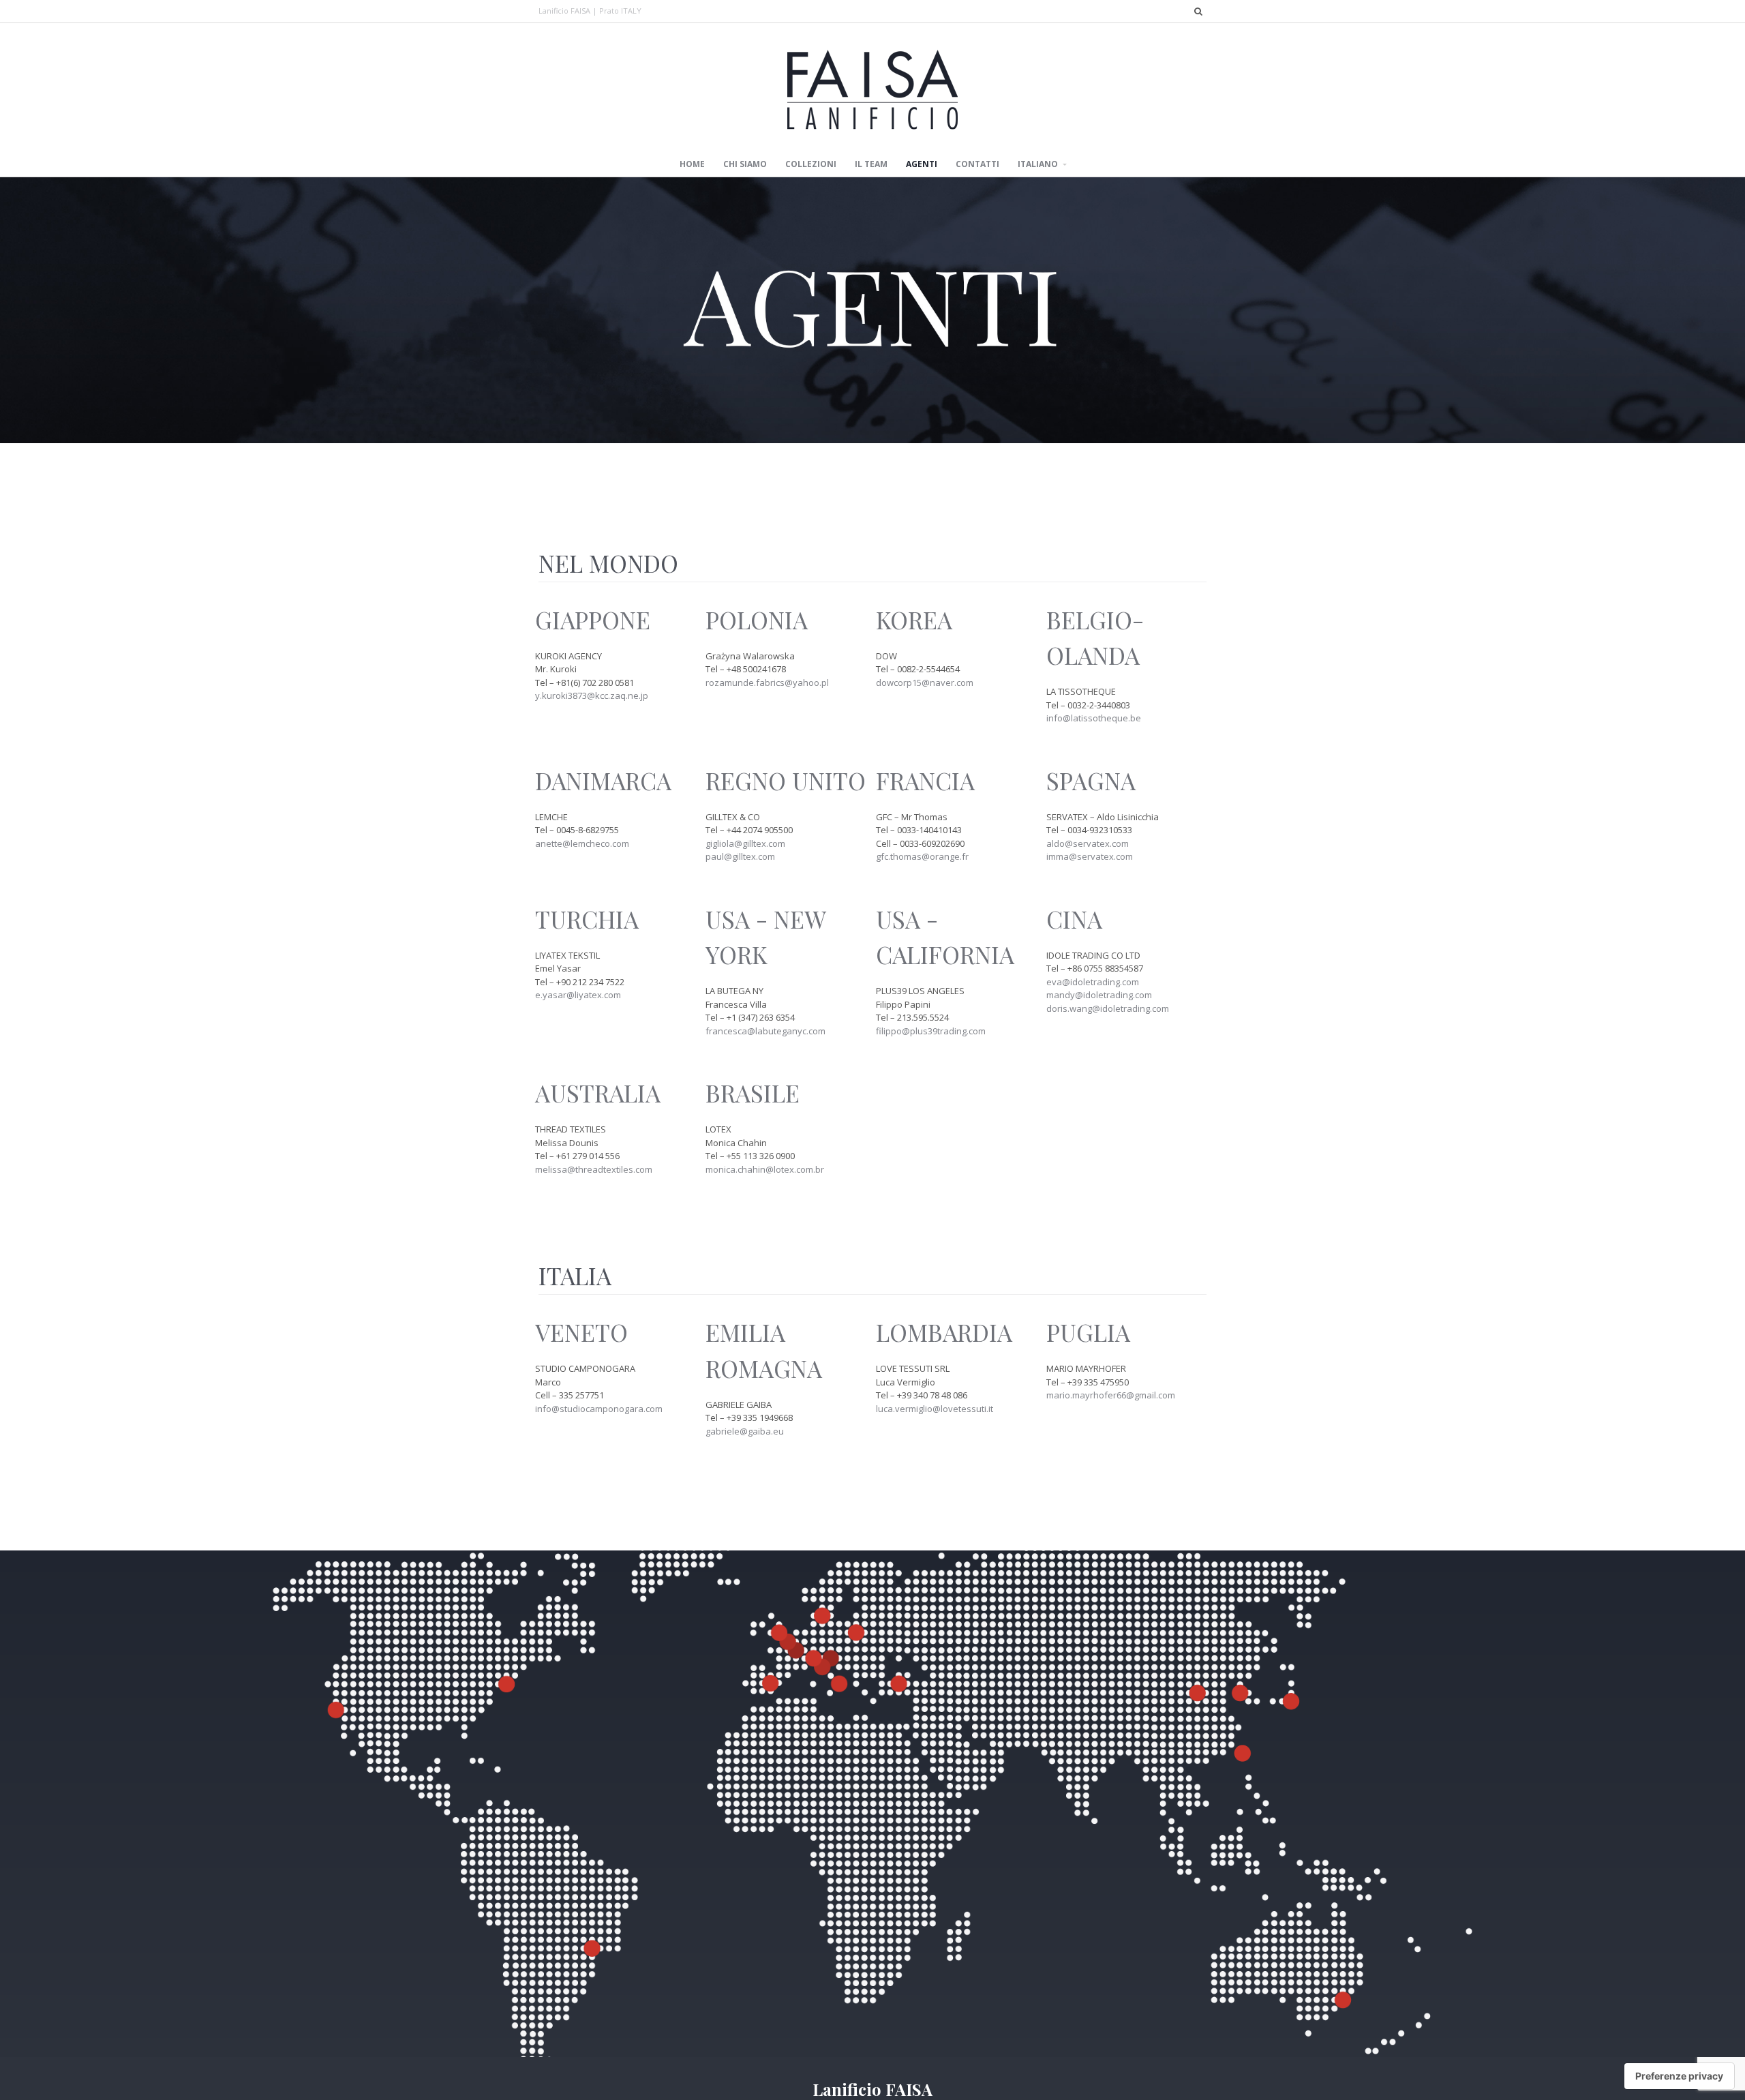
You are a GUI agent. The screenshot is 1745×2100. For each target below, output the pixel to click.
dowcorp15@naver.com (925, 682)
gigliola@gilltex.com (745, 843)
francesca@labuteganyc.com (765, 1031)
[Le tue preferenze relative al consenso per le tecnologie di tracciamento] (1679, 2076)
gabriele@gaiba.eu (745, 1431)
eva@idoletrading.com (1093, 982)
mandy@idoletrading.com (1099, 995)
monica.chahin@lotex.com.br (765, 1169)
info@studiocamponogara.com (599, 1409)
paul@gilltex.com (740, 856)
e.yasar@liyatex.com (578, 995)
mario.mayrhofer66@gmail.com (1111, 1395)
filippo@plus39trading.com (931, 1031)
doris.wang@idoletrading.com (1108, 1008)
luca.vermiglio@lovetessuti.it (935, 1409)
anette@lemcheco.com (582, 843)
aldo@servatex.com (1088, 843)
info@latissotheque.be (1094, 718)
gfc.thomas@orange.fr (922, 856)
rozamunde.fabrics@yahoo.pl (767, 682)
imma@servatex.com (1090, 856)
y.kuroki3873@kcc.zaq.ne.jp (592, 695)
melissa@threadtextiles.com (594, 1169)
